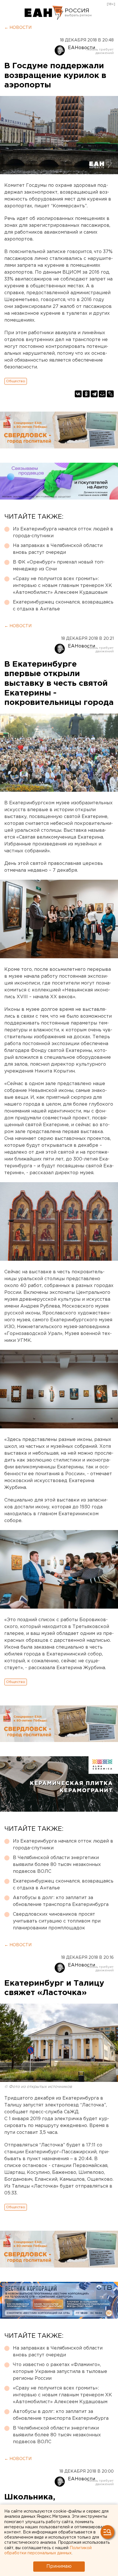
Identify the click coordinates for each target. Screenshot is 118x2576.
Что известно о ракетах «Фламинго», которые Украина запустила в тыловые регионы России (60, 2372)
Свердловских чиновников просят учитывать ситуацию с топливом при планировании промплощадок (57, 1921)
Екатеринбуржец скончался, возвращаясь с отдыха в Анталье (63, 606)
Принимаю (59, 2566)
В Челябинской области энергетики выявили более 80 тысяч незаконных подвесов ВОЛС (57, 1865)
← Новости (18, 28)
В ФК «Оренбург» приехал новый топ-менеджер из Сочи (59, 566)
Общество (16, 381)
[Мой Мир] (102, 394)
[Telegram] (94, 394)
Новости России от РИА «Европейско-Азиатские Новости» (44, 13)
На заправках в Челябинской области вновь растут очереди (58, 549)
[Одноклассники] (86, 394)
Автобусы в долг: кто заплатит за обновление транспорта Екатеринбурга (61, 1901)
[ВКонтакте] (78, 394)
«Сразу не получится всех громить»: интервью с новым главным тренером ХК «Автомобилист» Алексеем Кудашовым (62, 586)
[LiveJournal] (110, 394)
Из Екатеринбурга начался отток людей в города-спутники (63, 533)
